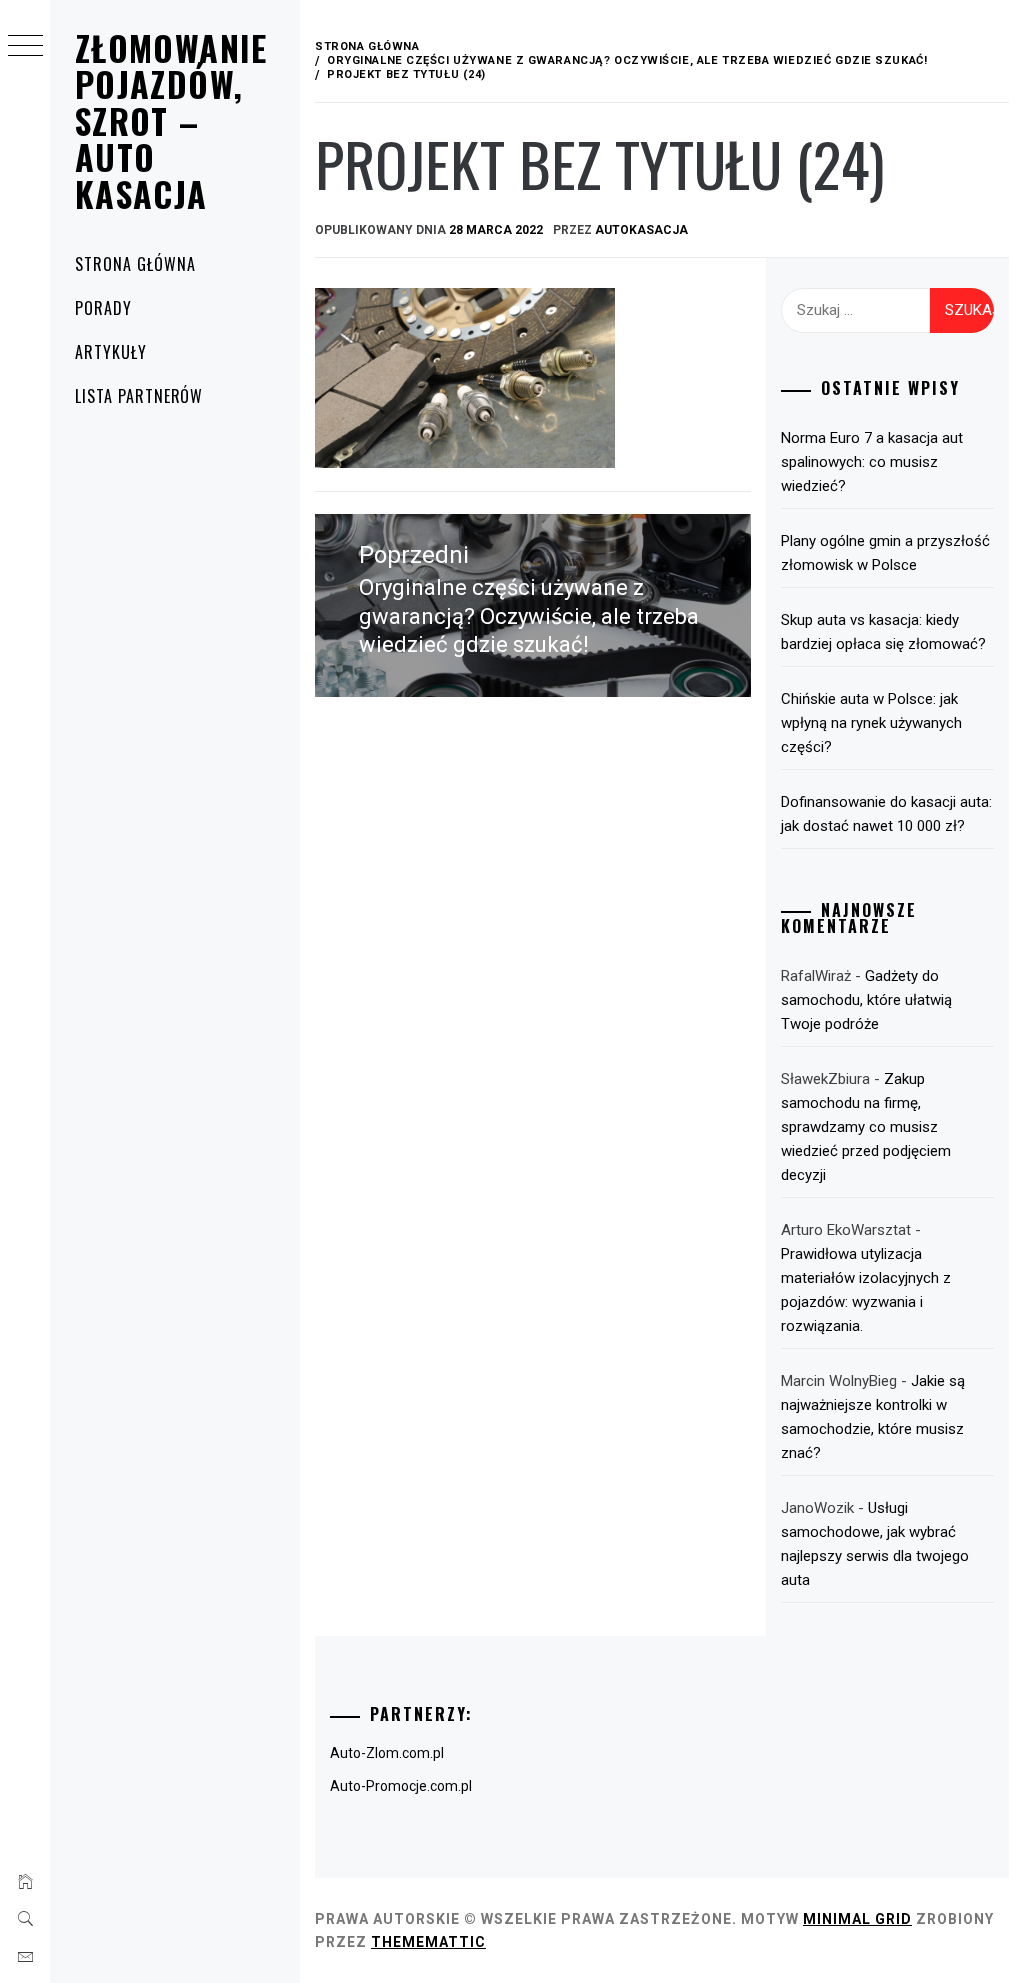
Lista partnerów (139, 396)
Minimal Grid (857, 1919)
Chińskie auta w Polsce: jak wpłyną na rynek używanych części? (871, 723)
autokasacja (641, 230)
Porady (103, 308)
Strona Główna (135, 264)
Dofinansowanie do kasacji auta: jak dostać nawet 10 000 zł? (886, 814)
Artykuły (111, 352)
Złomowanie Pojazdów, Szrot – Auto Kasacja (171, 120)
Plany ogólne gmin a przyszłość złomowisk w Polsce (885, 553)
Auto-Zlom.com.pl (387, 1753)
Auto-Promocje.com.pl (401, 1786)
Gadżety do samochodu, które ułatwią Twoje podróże (866, 1000)
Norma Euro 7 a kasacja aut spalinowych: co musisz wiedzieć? (872, 462)
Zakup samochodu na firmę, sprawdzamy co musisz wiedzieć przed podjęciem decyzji (866, 1127)
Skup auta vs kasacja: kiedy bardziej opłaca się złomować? (883, 632)
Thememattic (428, 1942)
